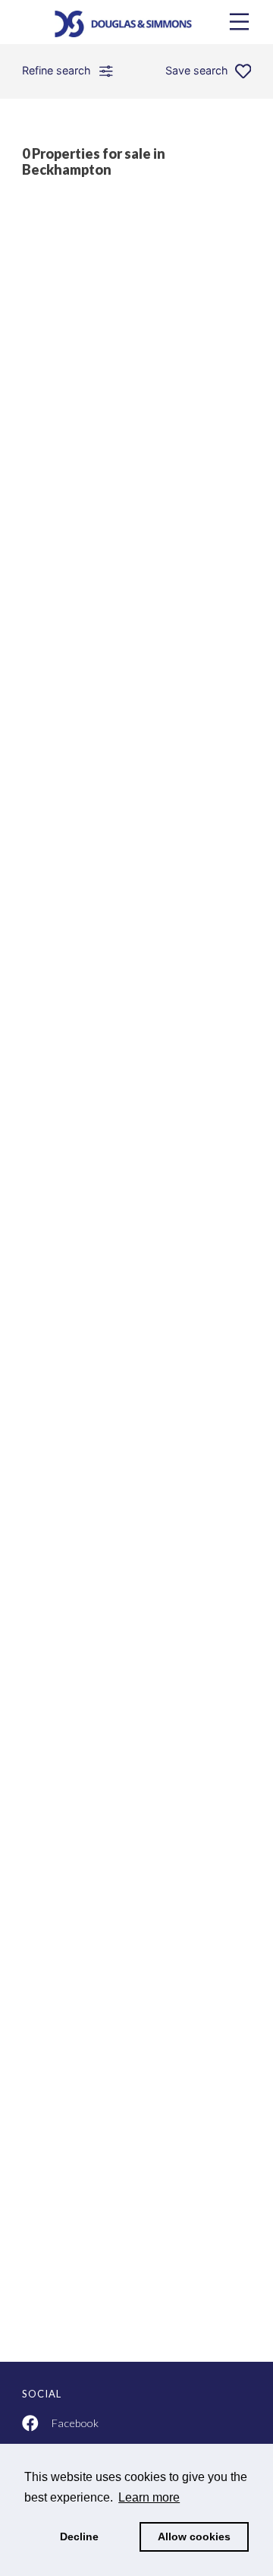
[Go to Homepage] (137, 22)
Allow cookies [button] (194, 2536)
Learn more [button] (149, 2497)
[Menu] (239, 22)
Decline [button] (79, 2536)
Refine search (56, 70)
